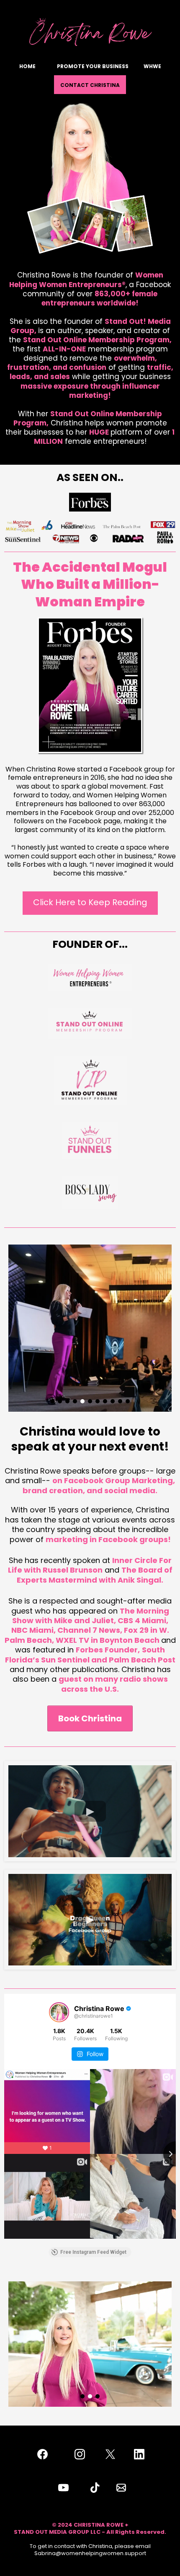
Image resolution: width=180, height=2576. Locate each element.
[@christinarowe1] (59, 2012)
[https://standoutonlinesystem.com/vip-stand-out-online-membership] (90, 1081)
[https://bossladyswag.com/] (90, 1192)
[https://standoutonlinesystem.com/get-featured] (90, 1023)
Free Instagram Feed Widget (93, 2252)
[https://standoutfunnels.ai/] (90, 1140)
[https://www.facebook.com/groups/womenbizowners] (90, 977)
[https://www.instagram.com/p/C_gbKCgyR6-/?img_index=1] (90, 502)
